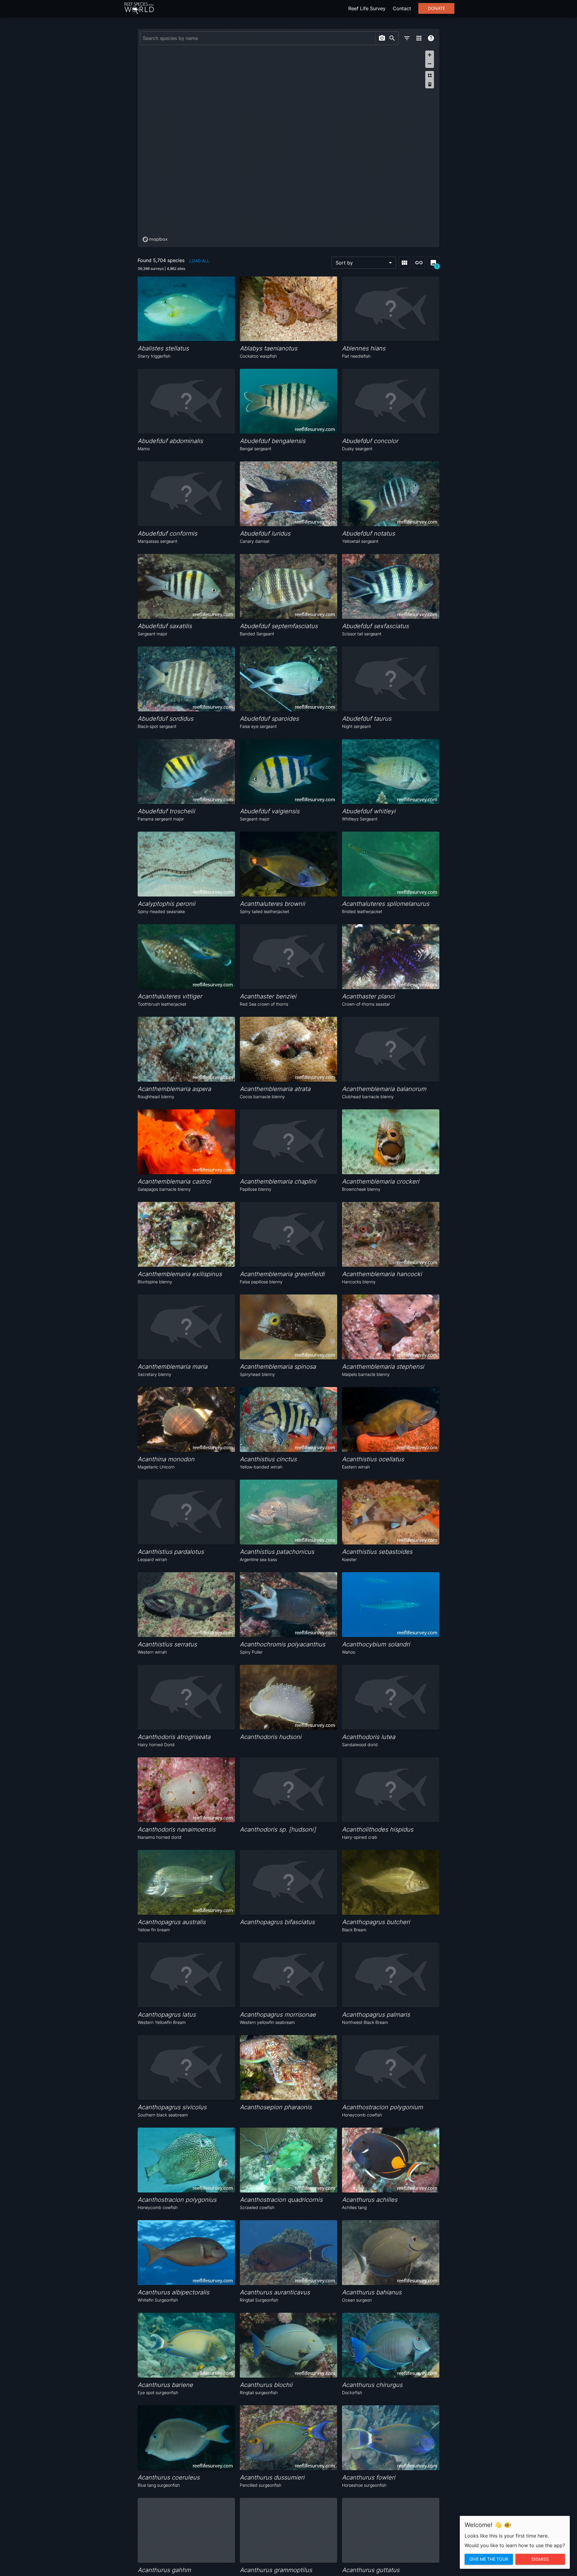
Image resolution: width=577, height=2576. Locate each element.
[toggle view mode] (405, 263)
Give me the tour (489, 2559)
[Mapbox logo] (155, 239)
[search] (392, 38)
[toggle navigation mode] (419, 263)
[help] (431, 38)
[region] (288, 146)
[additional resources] (419, 38)
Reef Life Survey (367, 8)
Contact (402, 8)
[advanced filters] (407, 38)
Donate (437, 8)
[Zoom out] (430, 64)
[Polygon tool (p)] (430, 75)
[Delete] (430, 84)
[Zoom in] (430, 55)
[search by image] (382, 38)
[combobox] (257, 38)
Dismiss (540, 2559)
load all (199, 261)
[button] (364, 263)
